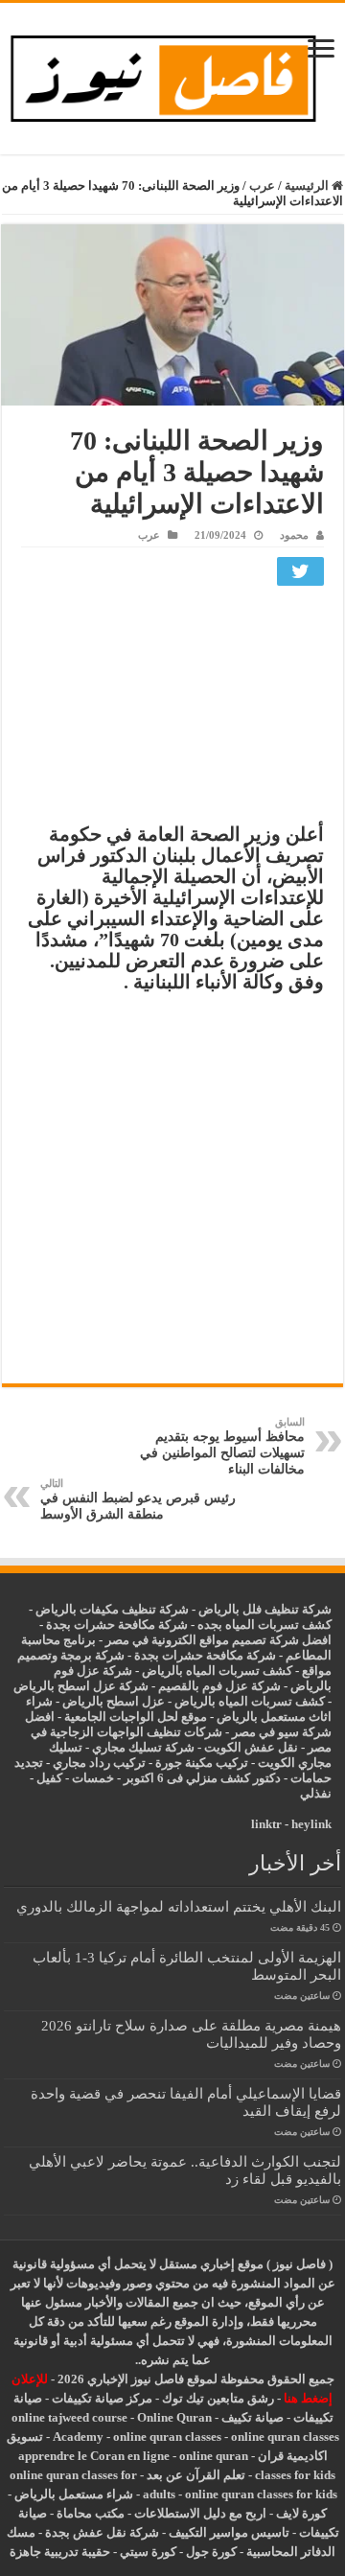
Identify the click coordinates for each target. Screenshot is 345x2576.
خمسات (93, 1778)
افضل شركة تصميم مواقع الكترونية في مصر (218, 1640)
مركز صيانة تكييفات (102, 2398)
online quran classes (167, 2437)
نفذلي (316, 1793)
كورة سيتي (147, 2552)
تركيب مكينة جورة (202, 1763)
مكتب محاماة (91, 2513)
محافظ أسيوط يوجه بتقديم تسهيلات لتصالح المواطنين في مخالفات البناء (222, 1446)
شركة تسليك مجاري (143, 1747)
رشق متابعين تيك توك (218, 2398)
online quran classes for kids (261, 2494)
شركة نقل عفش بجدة (102, 2532)
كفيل (49, 1778)
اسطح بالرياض (102, 1701)
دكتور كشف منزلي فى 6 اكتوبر (202, 1778)
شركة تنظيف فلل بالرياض (265, 1609)
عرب (262, 186)
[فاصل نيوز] (172, 74)
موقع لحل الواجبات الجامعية (136, 1717)
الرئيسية (308, 186)
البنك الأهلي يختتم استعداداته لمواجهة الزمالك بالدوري (179, 1906)
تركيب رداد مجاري (99, 1763)
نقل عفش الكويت (251, 1747)
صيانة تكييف (253, 2417)
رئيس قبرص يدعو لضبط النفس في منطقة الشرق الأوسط (138, 1499)
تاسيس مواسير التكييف (229, 2532)
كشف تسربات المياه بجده (264, 1625)
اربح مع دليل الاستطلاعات (200, 2513)
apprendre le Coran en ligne (94, 2456)
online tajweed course (69, 2417)
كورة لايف (301, 2513)
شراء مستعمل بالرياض (74, 2494)
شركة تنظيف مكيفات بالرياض (112, 1609)
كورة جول (210, 2552)
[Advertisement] (172, 709)
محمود (294, 535)
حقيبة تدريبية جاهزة (60, 2552)
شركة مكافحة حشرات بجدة (205, 1655)
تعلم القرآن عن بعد (196, 2475)
